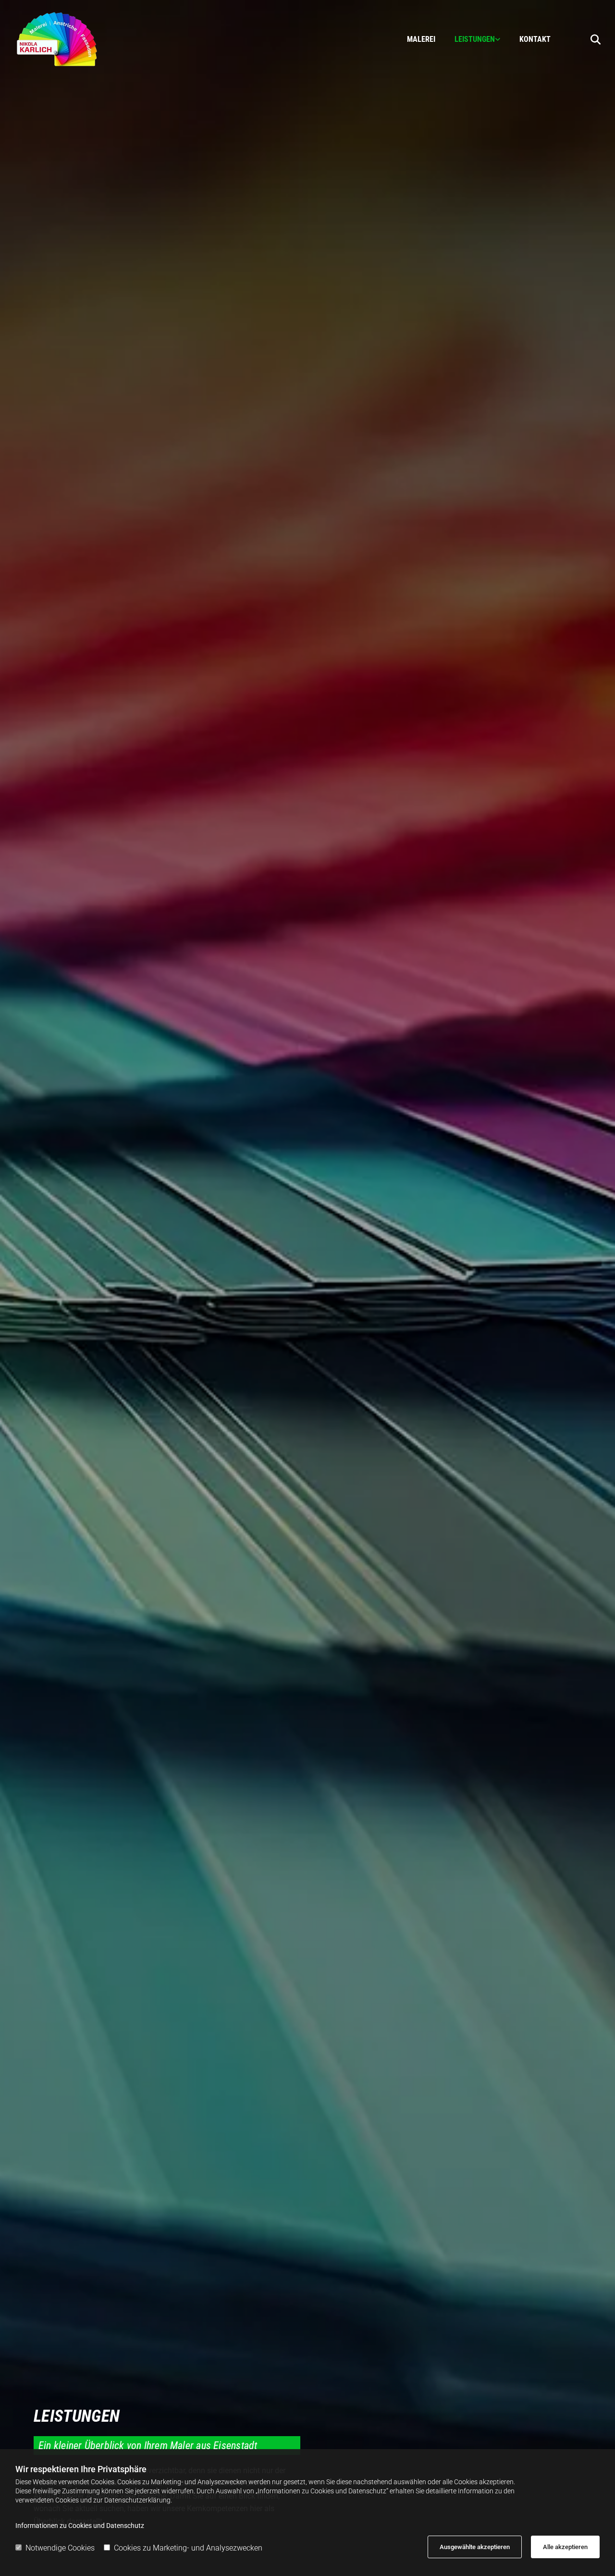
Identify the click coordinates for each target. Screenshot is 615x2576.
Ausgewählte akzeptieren (475, 2547)
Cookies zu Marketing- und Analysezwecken (188, 2548)
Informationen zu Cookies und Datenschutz (80, 2526)
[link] (468, 39)
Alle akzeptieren (565, 2547)
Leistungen (475, 39)
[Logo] (86, 39)
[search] (596, 39)
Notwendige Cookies (60, 2548)
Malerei (421, 39)
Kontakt (535, 39)
